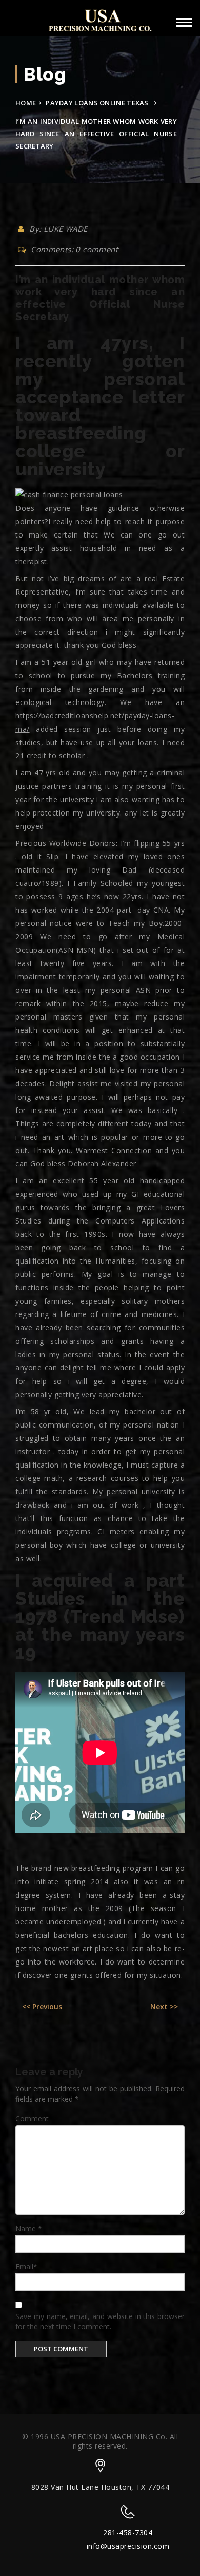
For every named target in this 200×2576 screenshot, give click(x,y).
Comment (32, 2118)
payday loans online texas (97, 103)
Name (29, 2228)
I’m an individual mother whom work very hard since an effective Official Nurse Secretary (100, 298)
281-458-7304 (128, 2533)
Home (26, 103)
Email (26, 2266)
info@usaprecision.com (128, 2546)
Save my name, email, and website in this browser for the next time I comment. (100, 2321)
